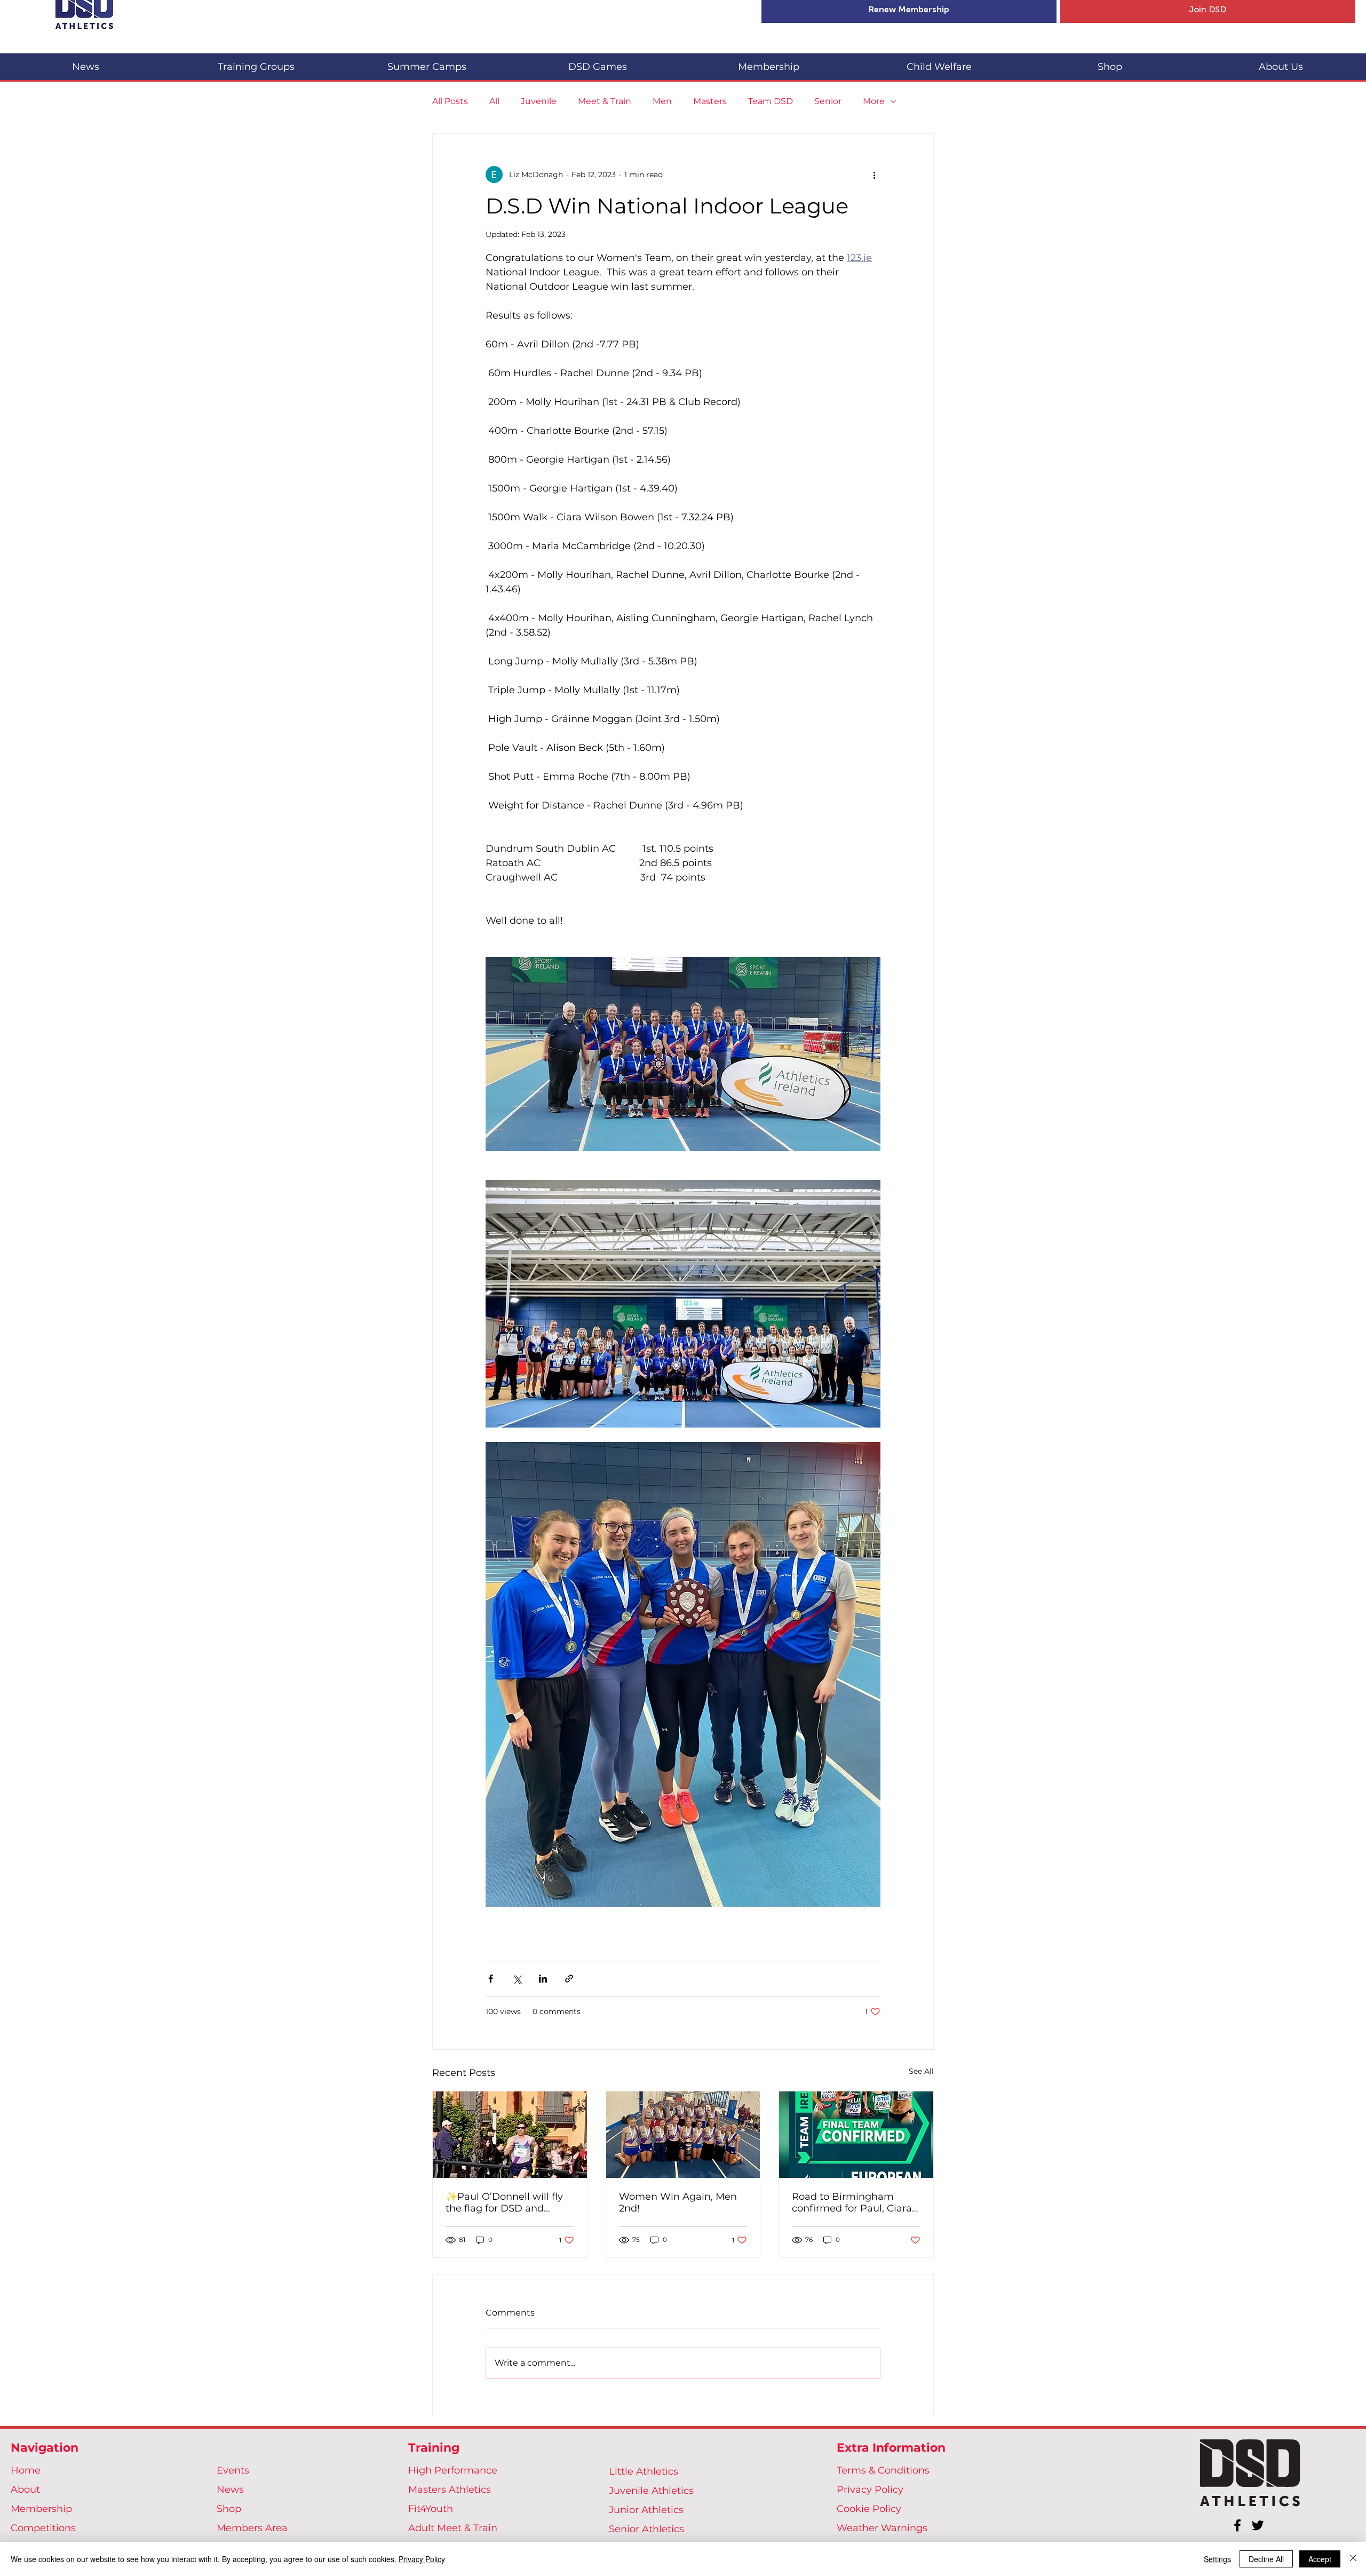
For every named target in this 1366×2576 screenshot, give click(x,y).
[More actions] (874, 175)
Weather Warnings (882, 2528)
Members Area (252, 2528)
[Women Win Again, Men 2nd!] (683, 2135)
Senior (828, 101)
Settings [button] (1217, 2559)
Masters (710, 101)
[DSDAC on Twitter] (1258, 2525)
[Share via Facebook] (491, 1979)
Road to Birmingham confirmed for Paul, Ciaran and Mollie (855, 2202)
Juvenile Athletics (651, 2491)
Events (233, 2470)
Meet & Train (605, 101)
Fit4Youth (431, 2509)
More (874, 101)
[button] (256, 62)
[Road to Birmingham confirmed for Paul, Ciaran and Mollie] (856, 2135)
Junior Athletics (646, 2510)
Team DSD (771, 101)
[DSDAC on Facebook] (1237, 2525)
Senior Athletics (646, 2529)
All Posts (450, 101)
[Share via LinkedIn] (543, 1979)
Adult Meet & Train (453, 2528)
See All (921, 2071)
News (230, 2490)
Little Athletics (644, 2471)
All (494, 101)
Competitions (43, 2528)
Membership (41, 2509)
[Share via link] (569, 1979)
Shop (229, 2509)
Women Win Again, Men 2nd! (678, 2202)
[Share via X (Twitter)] (517, 1979)
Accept (1320, 2559)
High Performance (453, 2470)
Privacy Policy (870, 2490)
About (25, 2490)
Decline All (1266, 2559)
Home (26, 2470)
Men (662, 101)
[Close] (1353, 2559)
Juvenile (539, 101)
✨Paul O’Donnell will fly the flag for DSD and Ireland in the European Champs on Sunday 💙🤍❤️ (506, 2202)
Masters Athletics (450, 2490)
